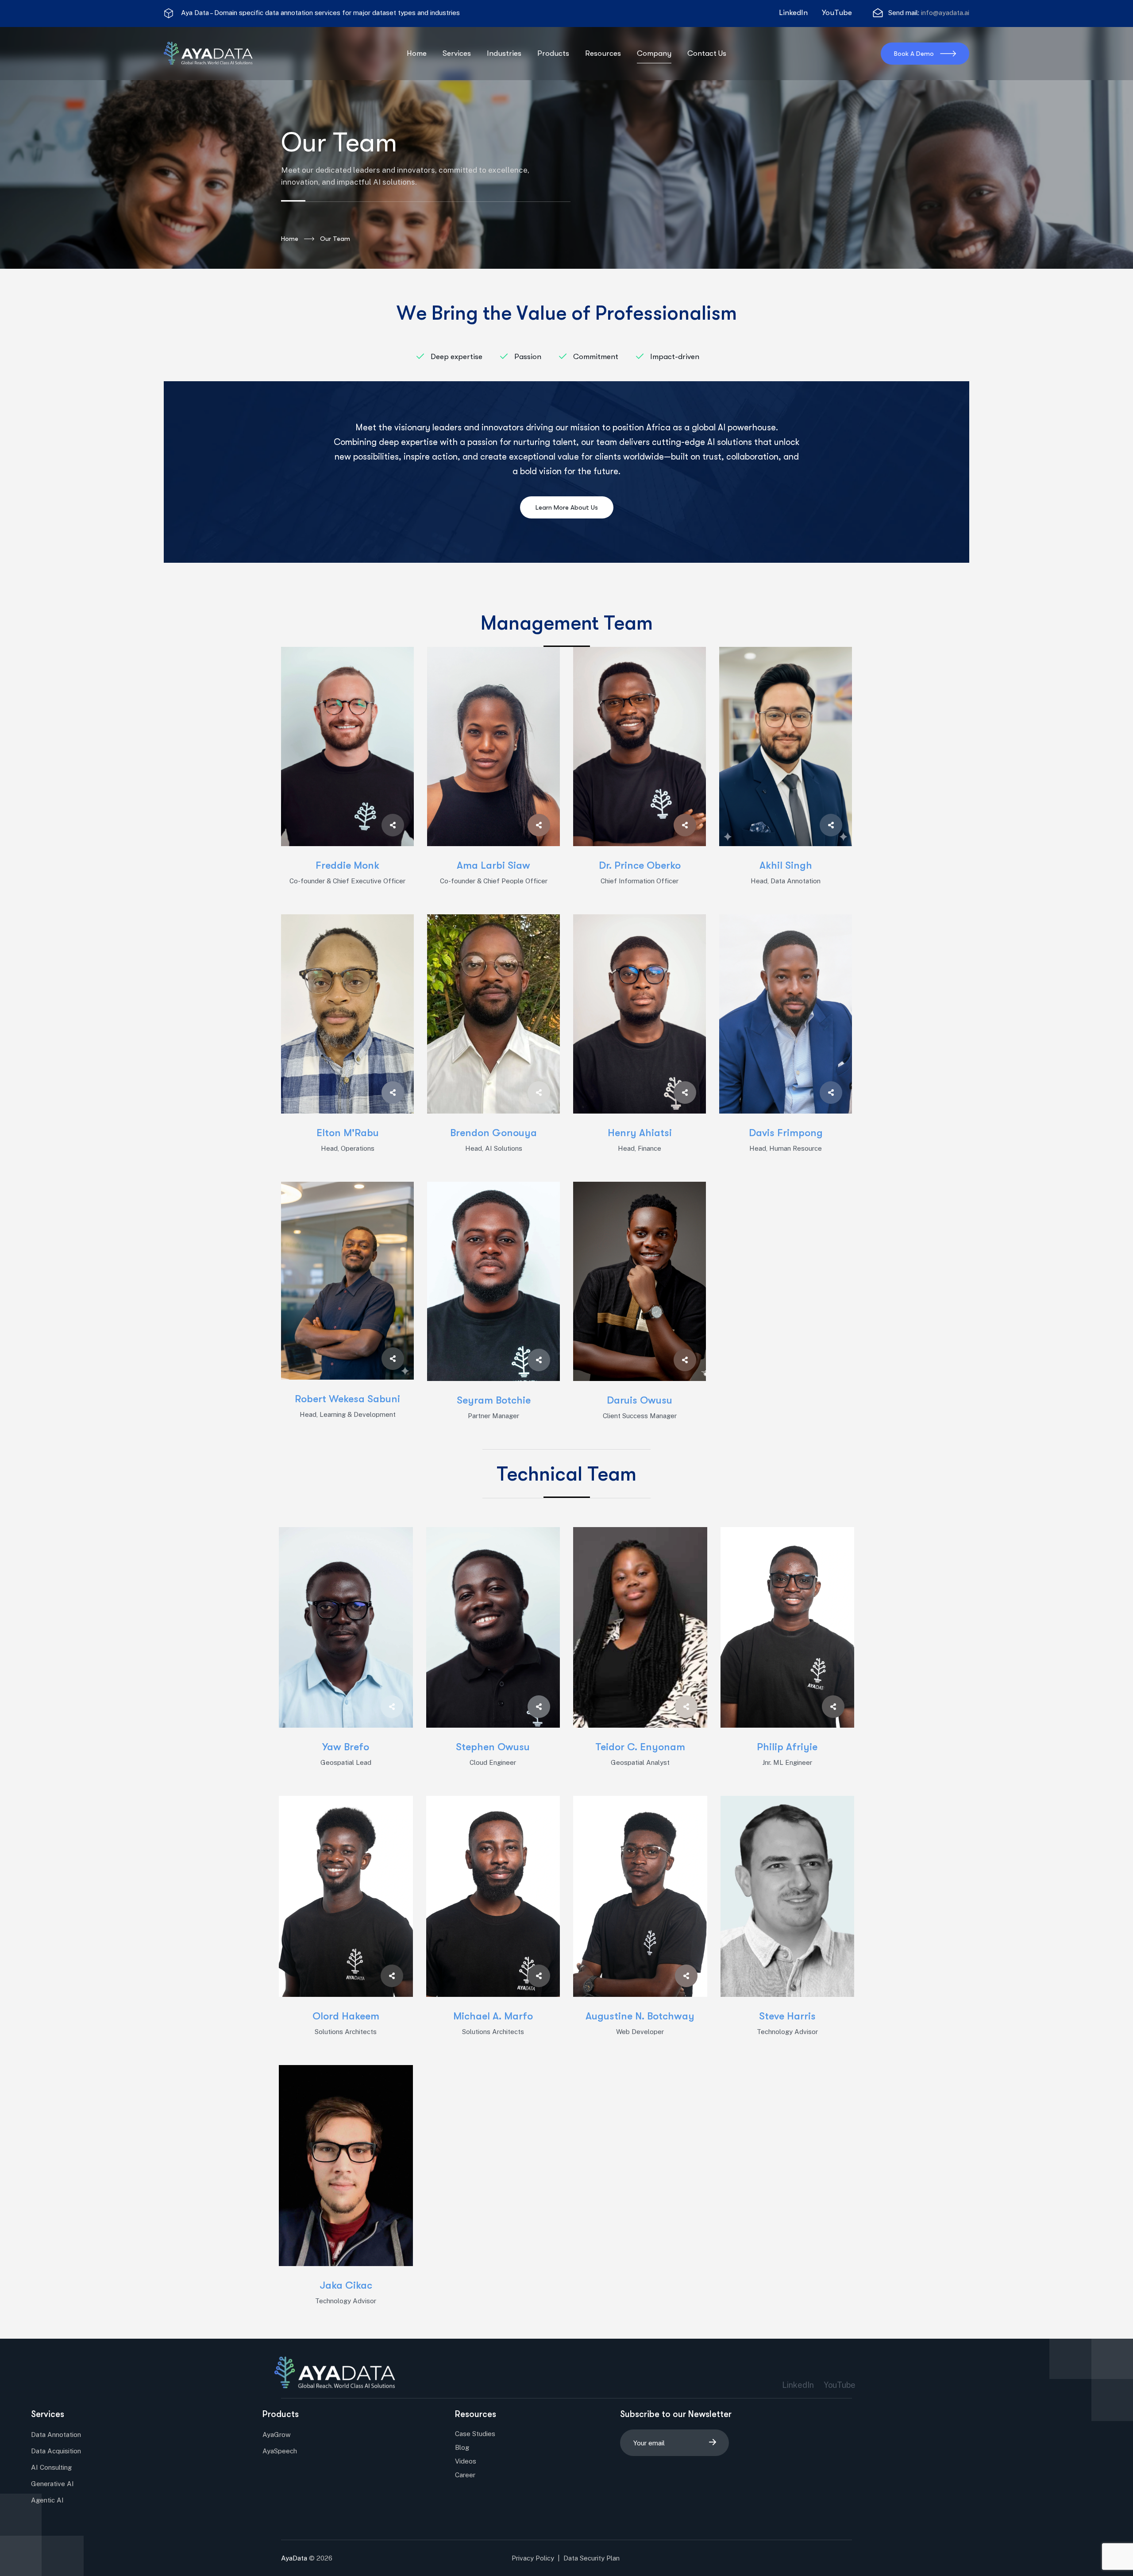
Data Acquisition (56, 2451)
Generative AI (52, 2484)
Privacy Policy (532, 2558)
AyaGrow (277, 2435)
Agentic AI (47, 2500)
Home (290, 239)
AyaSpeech (280, 2451)
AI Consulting (51, 2467)
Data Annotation (56, 2435)
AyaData (294, 2558)
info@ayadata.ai (945, 13)
